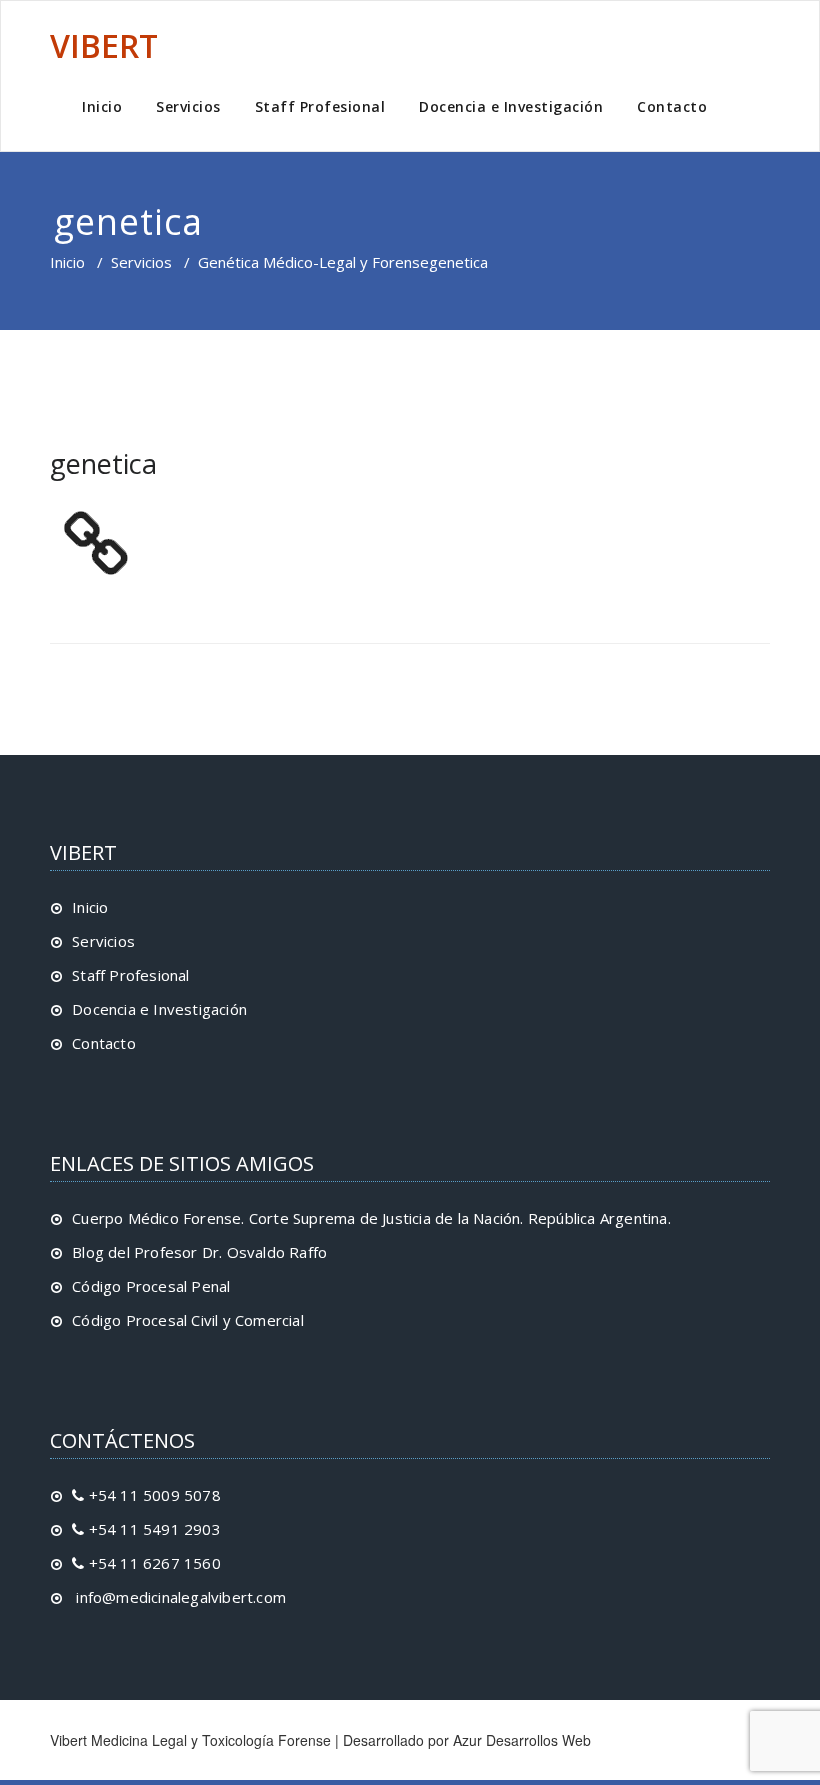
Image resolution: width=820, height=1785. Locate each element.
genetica (103, 463)
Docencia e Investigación (511, 106)
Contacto (672, 106)
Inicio (102, 106)
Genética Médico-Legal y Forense (313, 262)
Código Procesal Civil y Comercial (188, 1320)
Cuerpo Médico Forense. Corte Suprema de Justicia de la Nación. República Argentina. (371, 1218)
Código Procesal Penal (151, 1286)
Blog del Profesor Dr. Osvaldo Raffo (199, 1252)
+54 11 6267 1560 (152, 1563)
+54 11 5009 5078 (152, 1495)
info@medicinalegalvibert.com (179, 1597)
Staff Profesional (320, 106)
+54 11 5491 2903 (152, 1529)
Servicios (188, 106)
